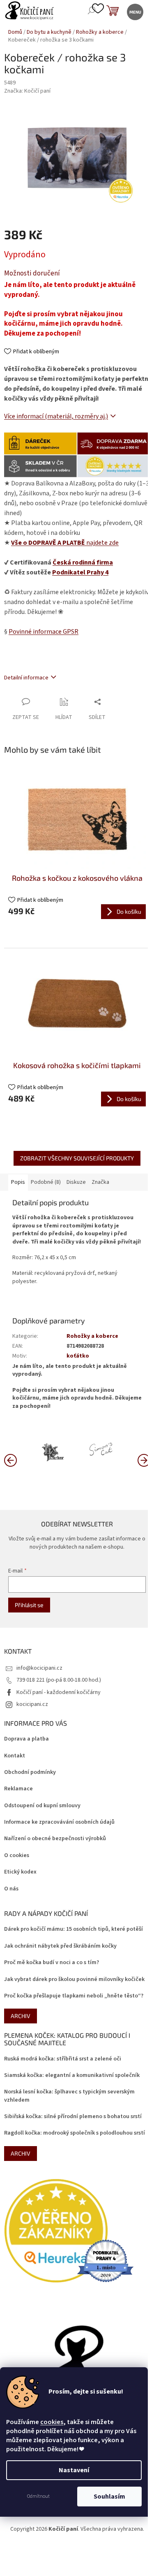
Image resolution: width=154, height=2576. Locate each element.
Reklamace (18, 1789)
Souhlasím (109, 2497)
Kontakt (15, 1756)
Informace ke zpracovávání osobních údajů (59, 1822)
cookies (52, 2422)
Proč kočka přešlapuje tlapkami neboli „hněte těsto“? (74, 1996)
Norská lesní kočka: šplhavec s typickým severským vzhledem (69, 2096)
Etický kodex (20, 1872)
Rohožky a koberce (92, 1336)
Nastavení (74, 2470)
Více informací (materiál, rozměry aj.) (56, 416)
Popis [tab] (18, 1182)
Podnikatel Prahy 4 (80, 572)
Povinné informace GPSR (44, 632)
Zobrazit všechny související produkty (77, 1158)
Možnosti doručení (32, 274)
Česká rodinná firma (83, 562)
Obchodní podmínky (30, 1772)
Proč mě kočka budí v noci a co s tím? (52, 1963)
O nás (11, 1889)
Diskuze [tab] (76, 1182)
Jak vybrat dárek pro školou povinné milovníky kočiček (74, 1980)
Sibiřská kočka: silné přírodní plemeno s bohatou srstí (73, 2117)
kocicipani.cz (32, 1704)
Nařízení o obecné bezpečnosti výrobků (55, 1839)
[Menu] (134, 11)
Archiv (21, 2016)
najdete (65, 543)
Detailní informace (26, 678)
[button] (144, 1460)
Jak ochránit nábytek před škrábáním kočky (60, 1946)
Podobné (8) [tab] (46, 1182)
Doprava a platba (26, 1739)
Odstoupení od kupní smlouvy (42, 1806)
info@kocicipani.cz (39, 1668)
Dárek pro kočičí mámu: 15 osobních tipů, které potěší (74, 1929)
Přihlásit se (29, 1605)
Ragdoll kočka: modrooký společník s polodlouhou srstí (75, 2133)
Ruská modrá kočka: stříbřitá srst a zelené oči (63, 2059)
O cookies (17, 1856)
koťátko (78, 1356)
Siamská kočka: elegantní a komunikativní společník (72, 2075)
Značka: (27, 91)
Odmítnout (38, 2496)
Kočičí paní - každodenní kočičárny (59, 1692)
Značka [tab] (100, 1182)
